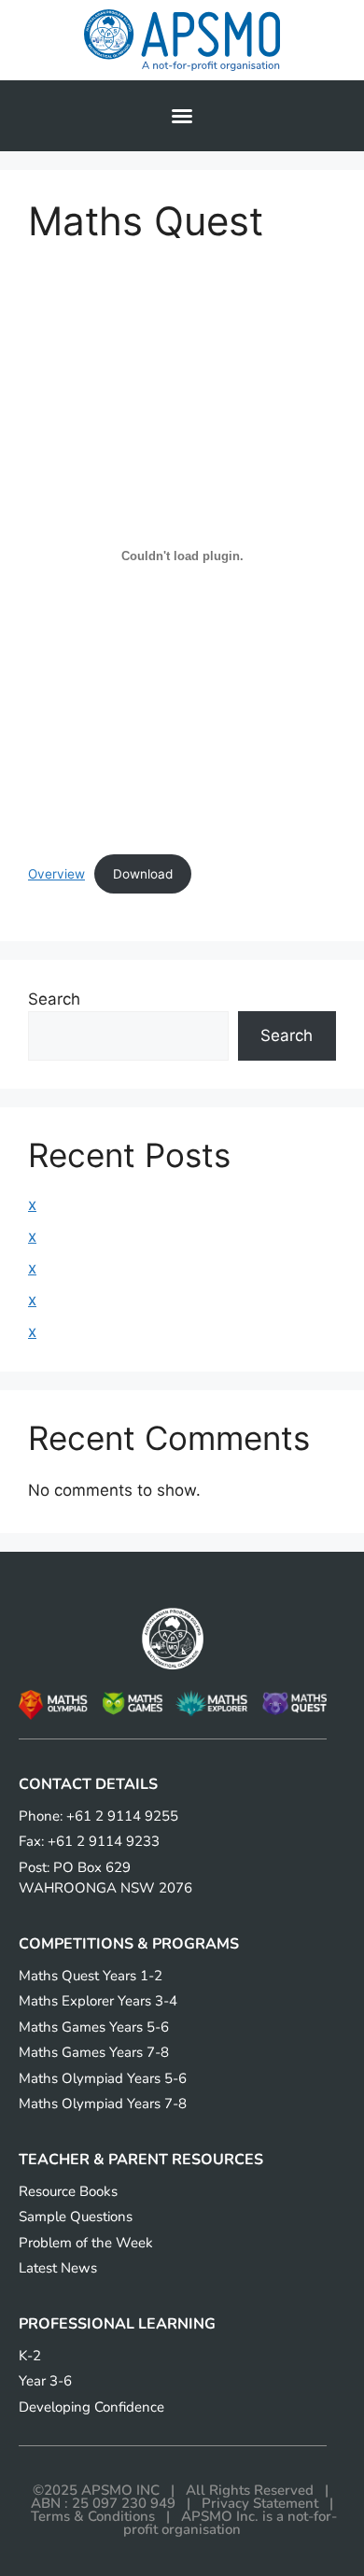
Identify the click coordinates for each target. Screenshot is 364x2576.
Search (54, 999)
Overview (56, 874)
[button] (182, 116)
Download (143, 874)
